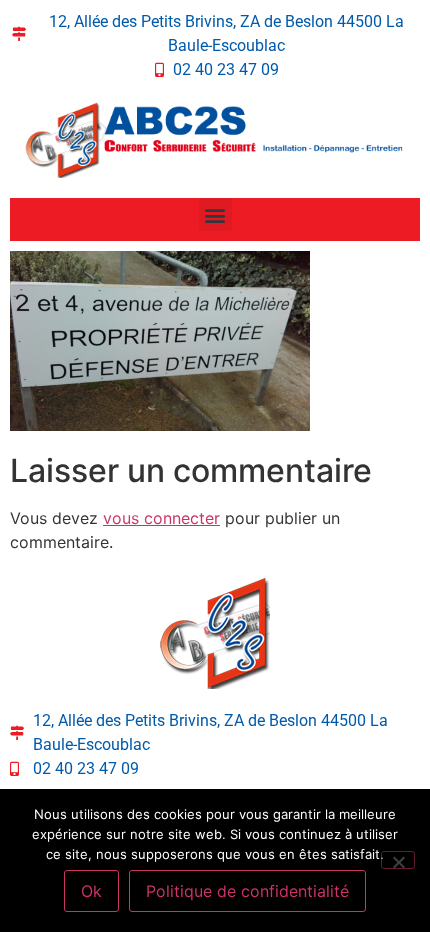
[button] (215, 214)
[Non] (398, 860)
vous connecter (161, 518)
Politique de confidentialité (247, 891)
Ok (91, 891)
